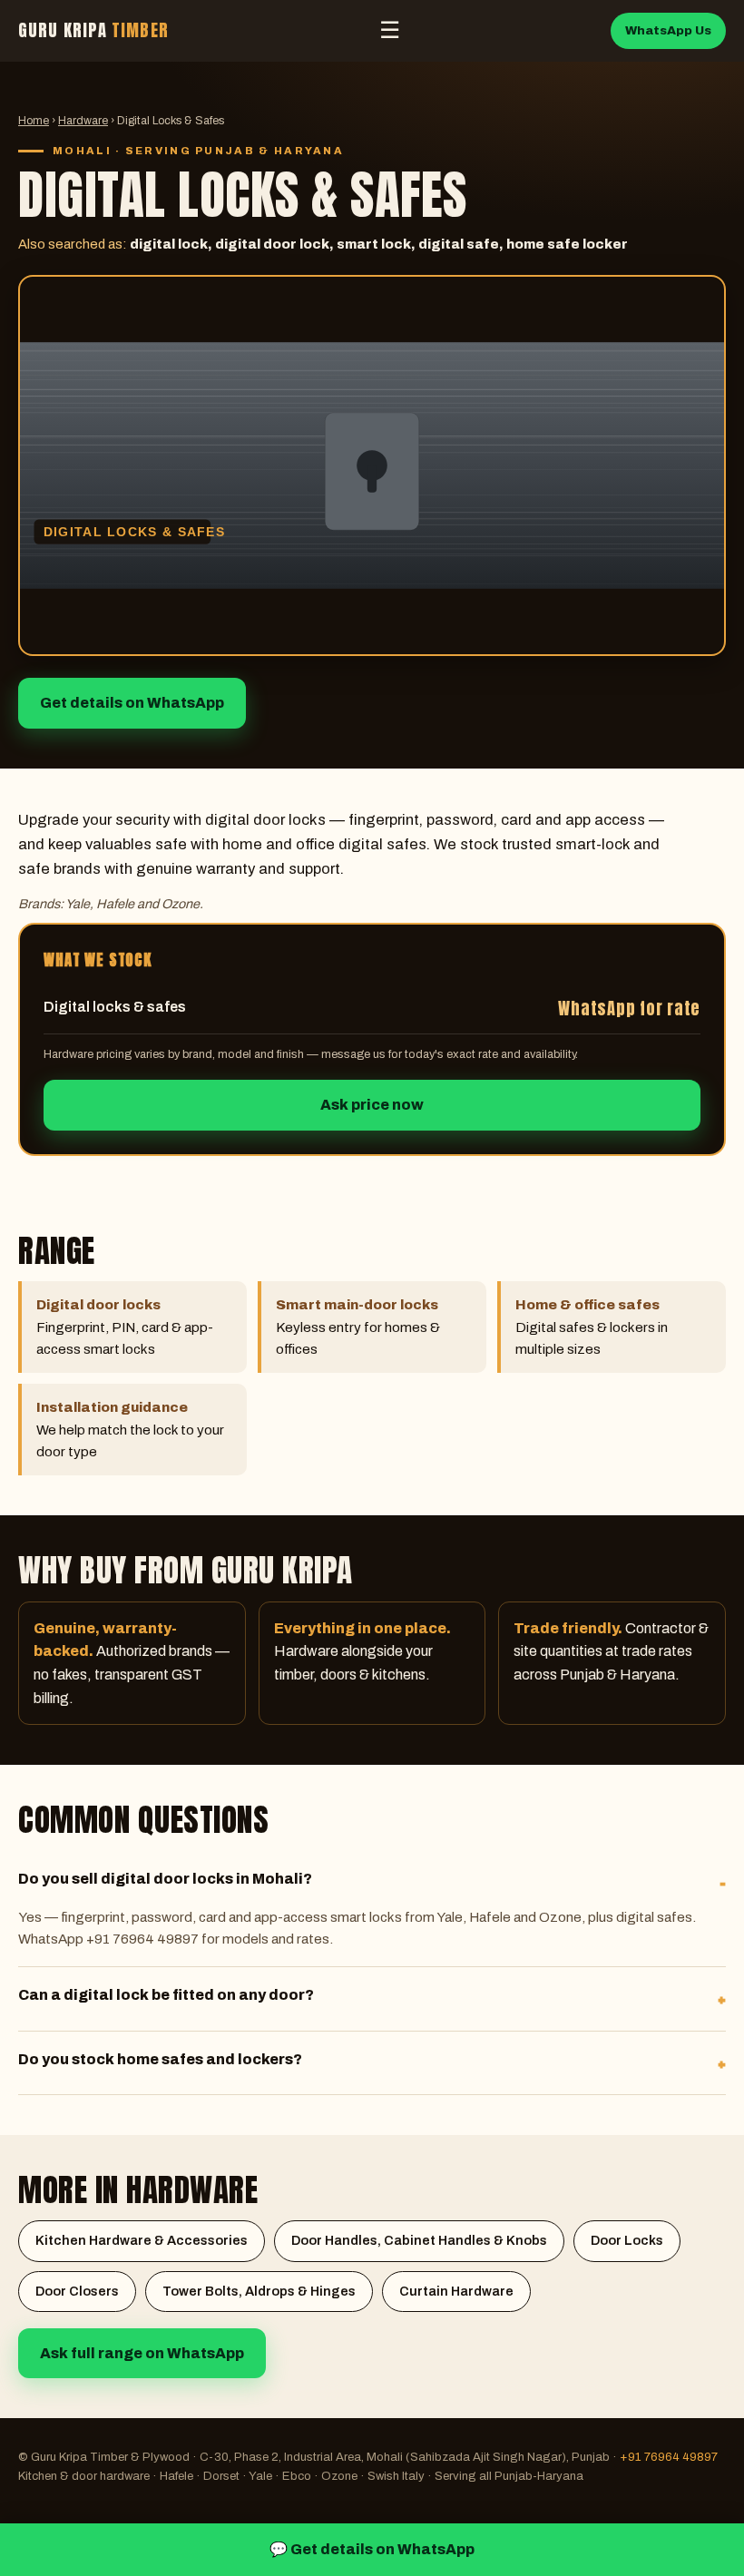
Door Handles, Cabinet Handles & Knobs (419, 2240)
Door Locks (627, 2240)
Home (34, 121)
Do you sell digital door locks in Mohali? (165, 1879)
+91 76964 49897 (669, 2457)
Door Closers (77, 2291)
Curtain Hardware (456, 2291)
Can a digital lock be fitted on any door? (166, 1995)
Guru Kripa (93, 30)
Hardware (83, 121)
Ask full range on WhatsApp (142, 2353)
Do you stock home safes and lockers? (160, 2059)
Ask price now (372, 1105)
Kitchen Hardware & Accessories (142, 2240)
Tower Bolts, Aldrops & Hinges (259, 2291)
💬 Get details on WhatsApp (372, 2549)
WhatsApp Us (668, 30)
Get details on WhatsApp (132, 703)
